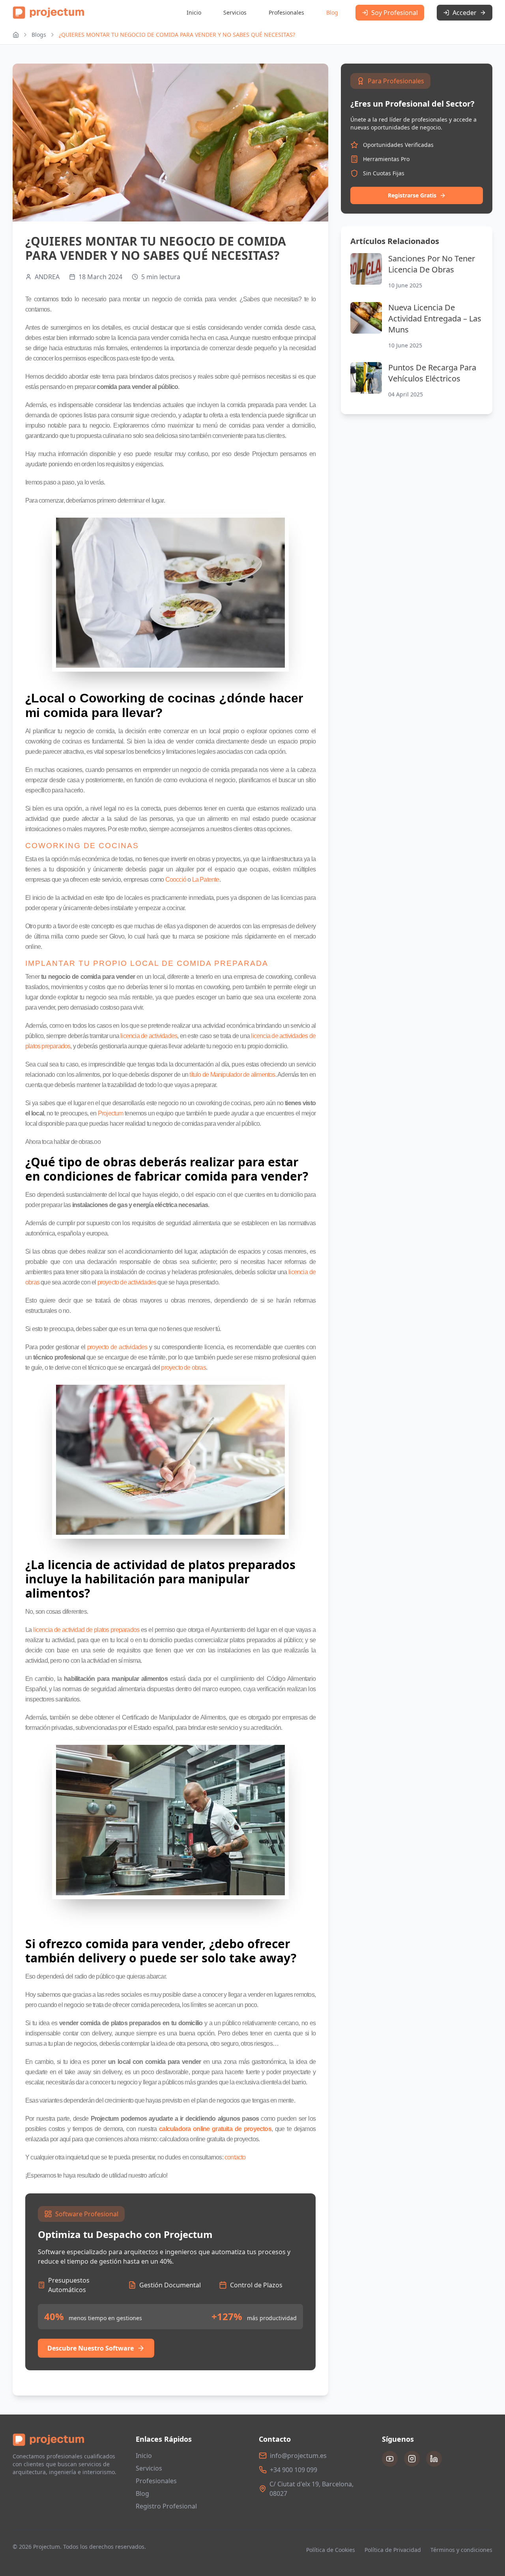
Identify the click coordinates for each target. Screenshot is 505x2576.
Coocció (176, 880)
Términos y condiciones (461, 2550)
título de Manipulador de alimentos (232, 1075)
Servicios (235, 12)
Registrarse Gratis (412, 195)
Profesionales (286, 12)
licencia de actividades (149, 1036)
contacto (235, 2157)
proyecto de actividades (127, 1282)
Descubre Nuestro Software (91, 2348)
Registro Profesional (166, 2506)
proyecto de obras (183, 1368)
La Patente (206, 880)
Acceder (465, 13)
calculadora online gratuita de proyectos (215, 2129)
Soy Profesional (395, 13)
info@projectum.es (298, 2456)
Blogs (39, 35)
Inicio (194, 12)
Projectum (111, 1113)
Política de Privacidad (393, 2550)
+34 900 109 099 (294, 2470)
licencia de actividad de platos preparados (86, 1630)
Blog (332, 12)
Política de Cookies (331, 2550)
